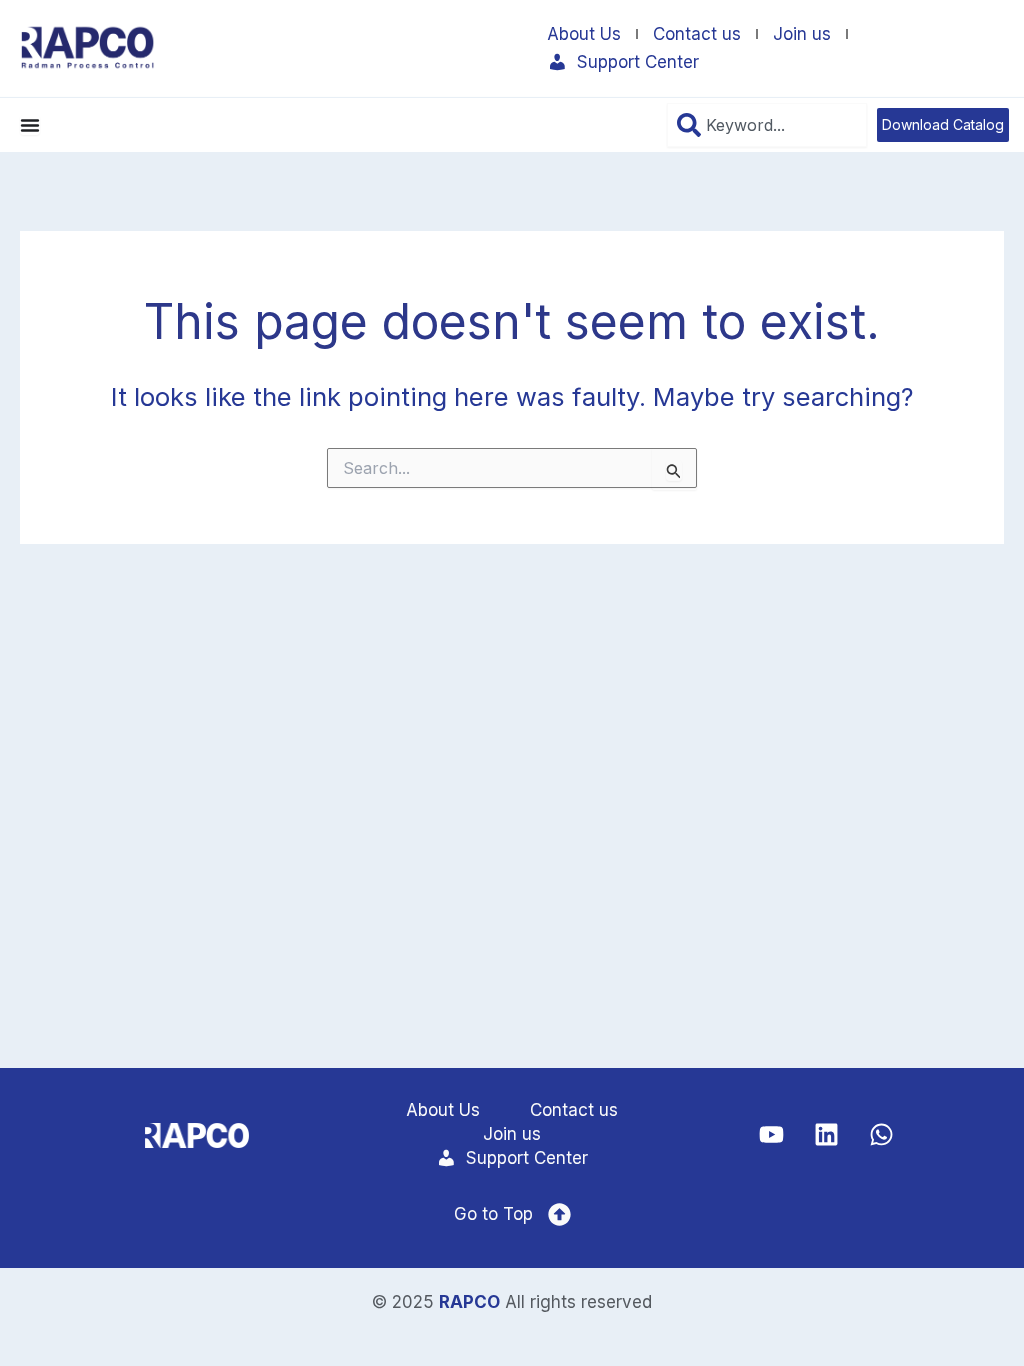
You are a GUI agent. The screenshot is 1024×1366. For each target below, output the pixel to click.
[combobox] (767, 125)
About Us (584, 34)
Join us (802, 34)
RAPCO (469, 1302)
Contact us (697, 34)
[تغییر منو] (30, 125)
